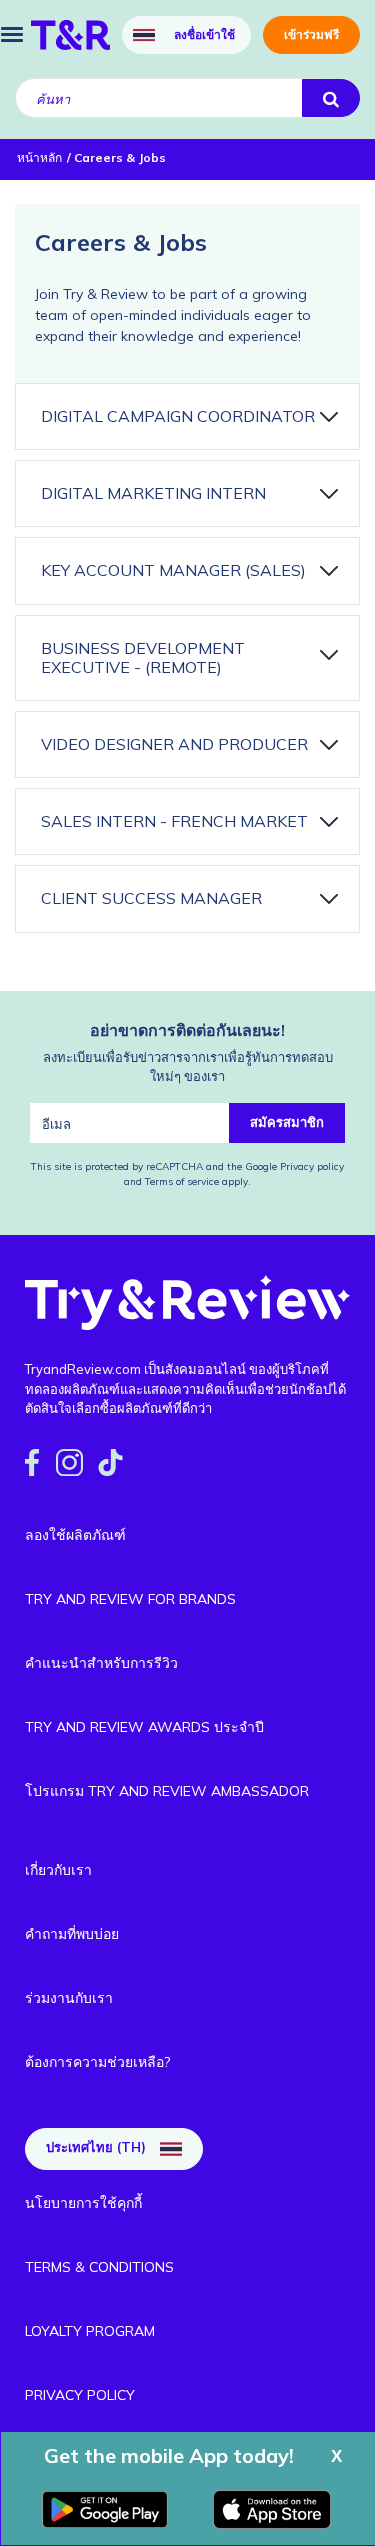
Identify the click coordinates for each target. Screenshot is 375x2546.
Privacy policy (312, 1166)
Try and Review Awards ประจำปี (144, 1727)
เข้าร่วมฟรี (311, 34)
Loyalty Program (90, 2331)
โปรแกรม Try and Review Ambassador (167, 1791)
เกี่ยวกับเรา (58, 1870)
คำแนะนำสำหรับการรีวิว (101, 1663)
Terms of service (180, 1181)
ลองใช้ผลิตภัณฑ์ (75, 1535)
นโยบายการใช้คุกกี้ (83, 2203)
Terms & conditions (99, 2267)
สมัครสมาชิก (287, 1122)
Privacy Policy (80, 2395)
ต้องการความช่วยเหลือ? (97, 2062)
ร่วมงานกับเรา (69, 1998)
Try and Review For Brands (130, 1599)
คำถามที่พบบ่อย (72, 1934)
